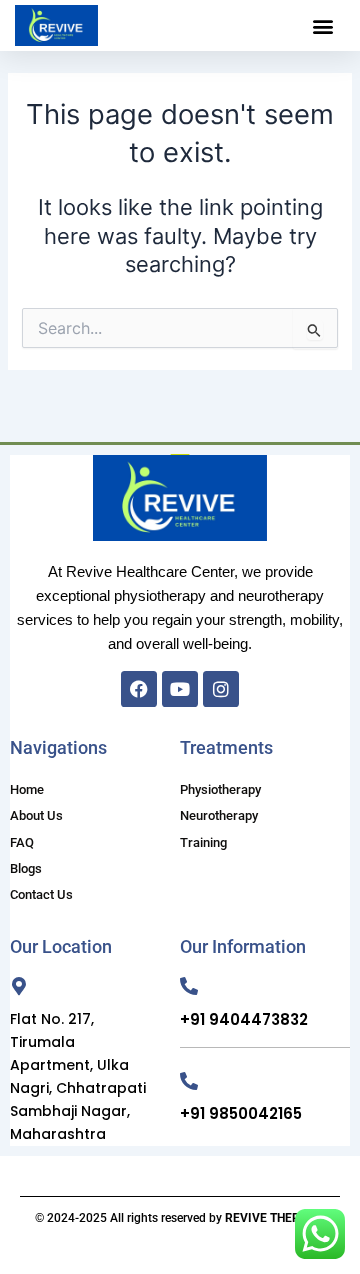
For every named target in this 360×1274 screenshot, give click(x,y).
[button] (323, 25)
